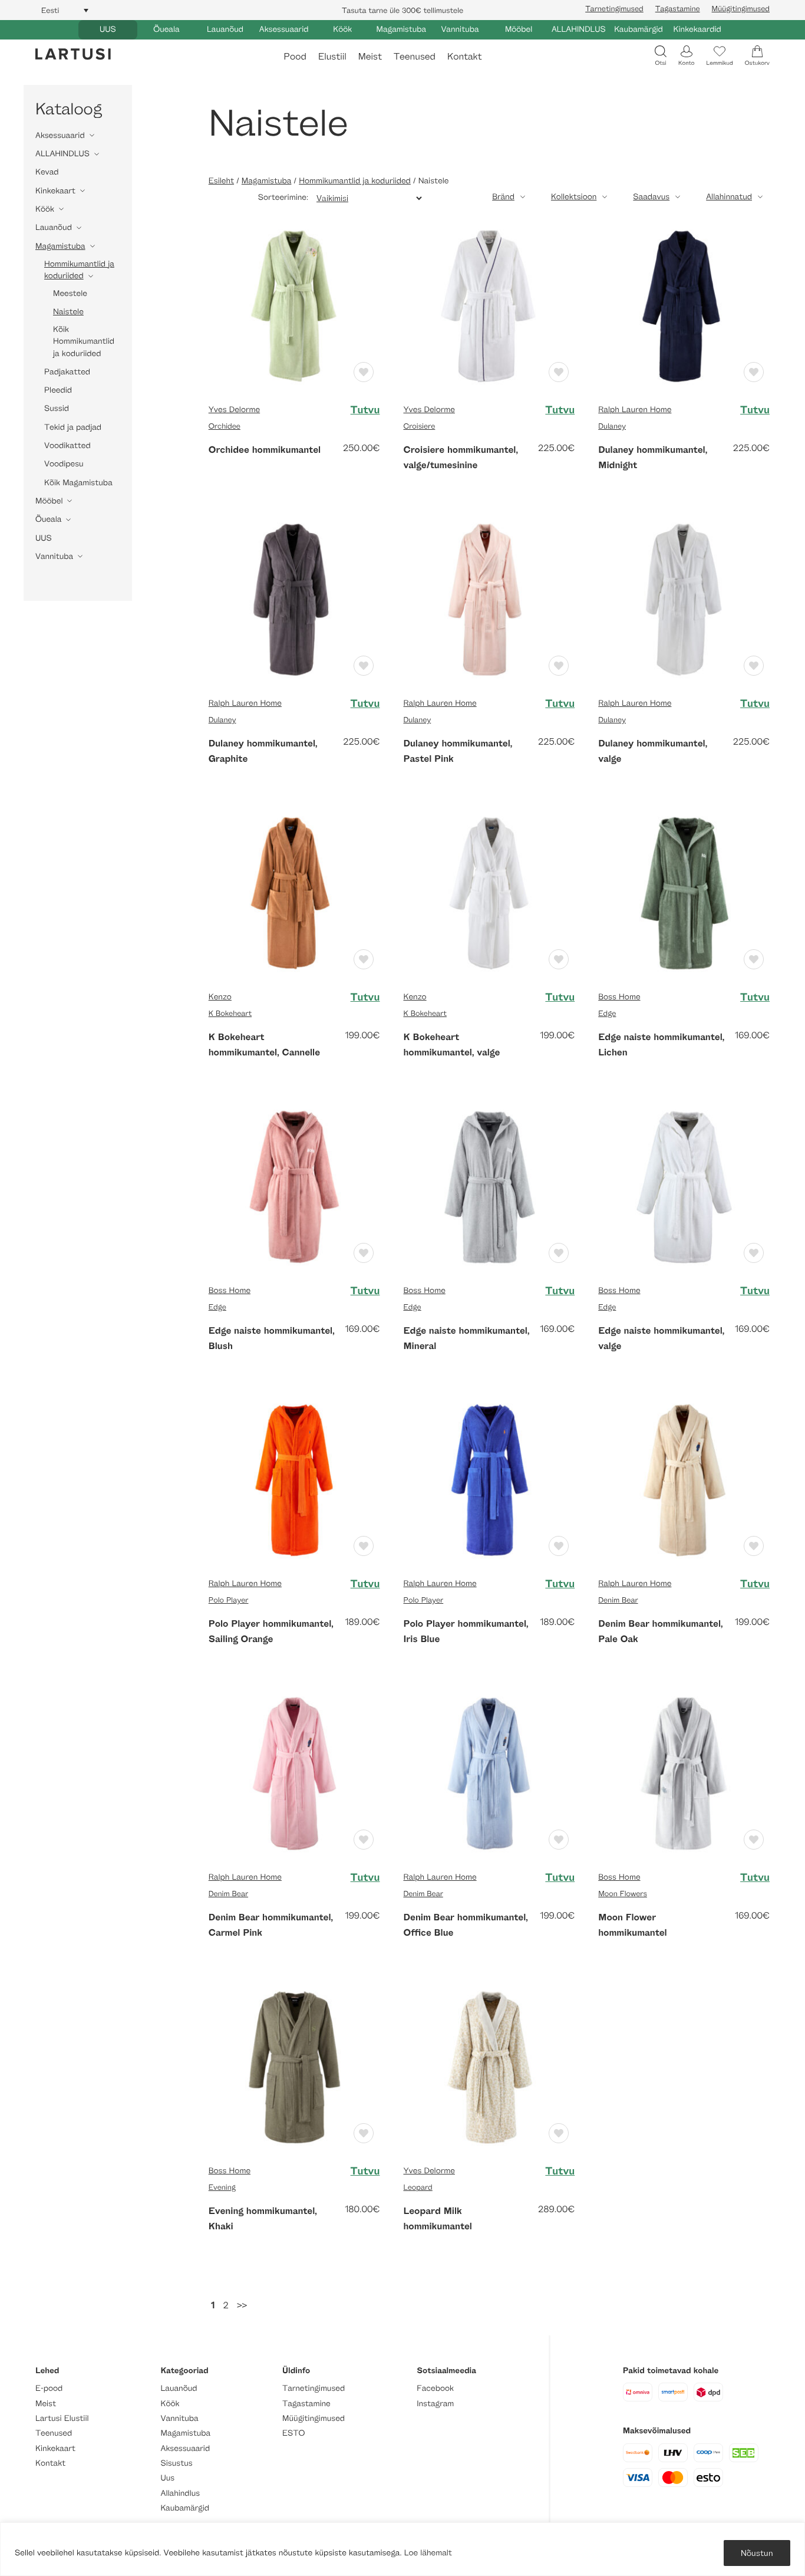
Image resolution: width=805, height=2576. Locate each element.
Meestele (70, 293)
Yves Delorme (234, 409)
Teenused (415, 56)
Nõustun (757, 2553)
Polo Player (229, 1600)
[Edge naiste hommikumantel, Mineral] (489, 1185)
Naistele (68, 312)
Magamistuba (402, 29)
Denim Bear (618, 1600)
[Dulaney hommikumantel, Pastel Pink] (489, 599)
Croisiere (419, 426)
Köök (342, 29)
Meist (370, 56)
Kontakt (464, 56)
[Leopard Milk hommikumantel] (489, 2066)
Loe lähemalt (428, 2553)
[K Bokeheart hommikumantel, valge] (489, 892)
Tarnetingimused (614, 8)
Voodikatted (67, 445)
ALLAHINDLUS (579, 29)
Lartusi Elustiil (62, 2418)
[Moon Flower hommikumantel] (684, 1773)
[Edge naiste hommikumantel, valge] (684, 1185)
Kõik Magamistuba (78, 483)
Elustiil (332, 56)
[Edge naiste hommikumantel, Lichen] (684, 892)
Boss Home (619, 997)
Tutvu (365, 410)
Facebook (435, 2388)
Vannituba (460, 29)
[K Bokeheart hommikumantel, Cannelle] (294, 892)
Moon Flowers (623, 1893)
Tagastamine (678, 8)
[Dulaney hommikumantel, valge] (684, 599)
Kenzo (220, 997)
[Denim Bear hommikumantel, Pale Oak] (684, 1479)
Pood (295, 56)
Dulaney (612, 426)
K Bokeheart (230, 1013)
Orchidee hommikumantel (265, 449)
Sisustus (177, 2463)
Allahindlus (181, 2493)
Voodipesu (64, 464)
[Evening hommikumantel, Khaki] (294, 2066)
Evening (222, 2187)
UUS (108, 29)
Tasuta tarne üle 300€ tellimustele (402, 10)
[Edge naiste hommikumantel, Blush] (294, 1185)
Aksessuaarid (284, 29)
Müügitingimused (741, 8)
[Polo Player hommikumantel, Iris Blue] (489, 1479)
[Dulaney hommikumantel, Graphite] (294, 599)
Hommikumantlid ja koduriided (79, 270)
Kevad (47, 172)
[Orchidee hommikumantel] (294, 305)
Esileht (221, 181)
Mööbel (519, 29)
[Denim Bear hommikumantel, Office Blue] (489, 1773)
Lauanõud (225, 29)
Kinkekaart (55, 191)
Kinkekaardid (697, 29)
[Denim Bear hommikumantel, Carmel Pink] (294, 1773)
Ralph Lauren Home (635, 409)
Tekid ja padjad (73, 427)
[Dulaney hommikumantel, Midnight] (684, 305)
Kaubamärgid (639, 29)
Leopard (418, 2187)
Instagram (435, 2404)
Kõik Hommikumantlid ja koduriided (84, 341)
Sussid (57, 408)
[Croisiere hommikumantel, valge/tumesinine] (489, 305)
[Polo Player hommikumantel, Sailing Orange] (294, 1479)
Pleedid (58, 390)
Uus (168, 2478)
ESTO (293, 2433)
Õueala (166, 29)
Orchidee (225, 426)
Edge (607, 1013)
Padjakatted (67, 372)
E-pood (49, 2388)
